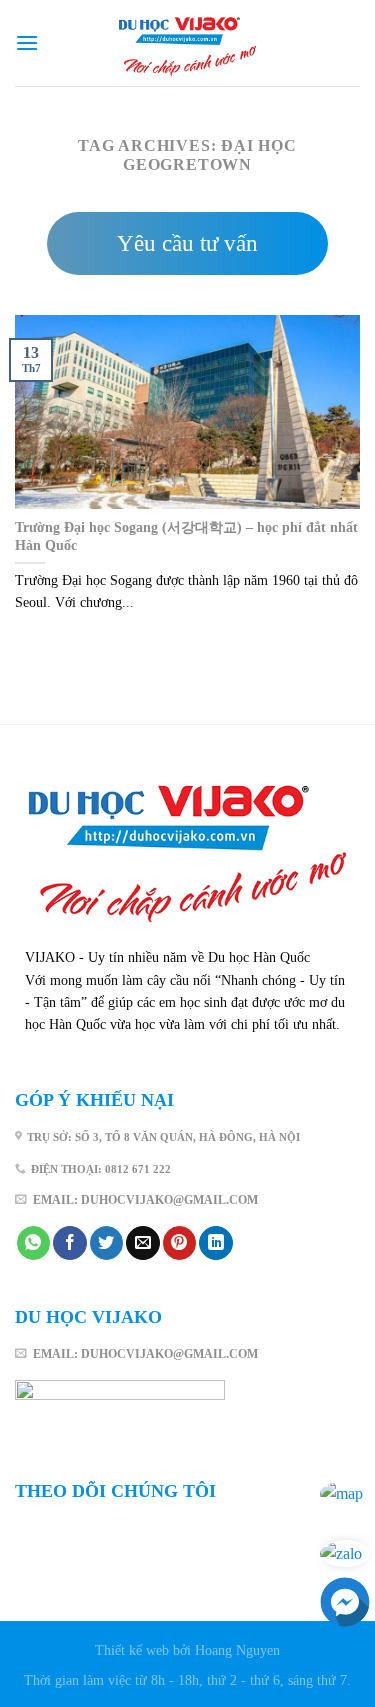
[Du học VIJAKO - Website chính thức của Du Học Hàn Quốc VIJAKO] (188, 43)
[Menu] (27, 42)
